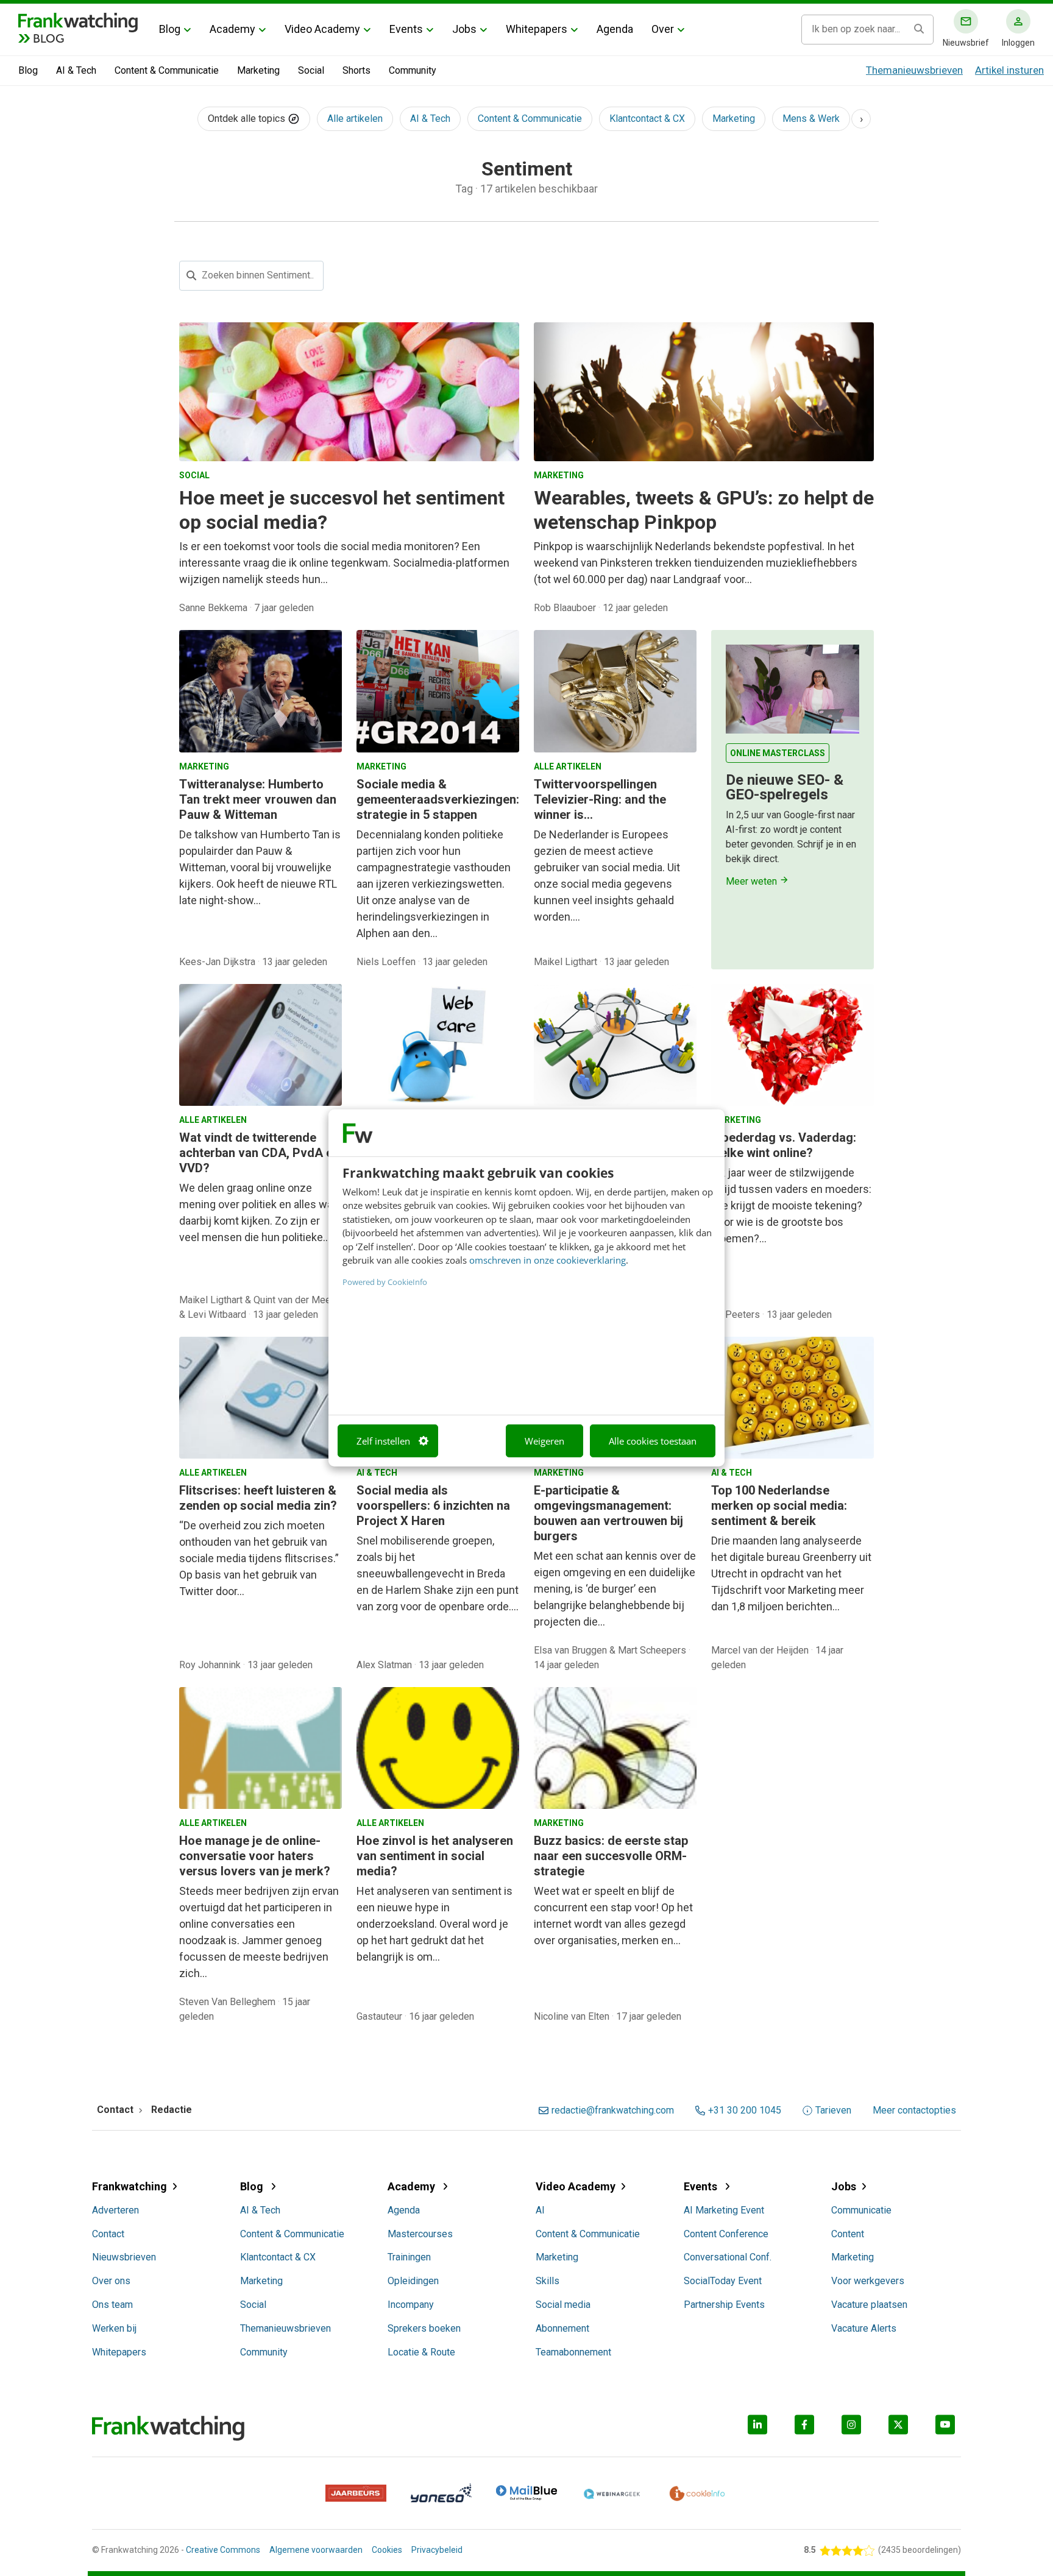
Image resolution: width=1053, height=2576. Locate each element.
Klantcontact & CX (647, 119)
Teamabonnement (573, 2352)
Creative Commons (223, 2550)
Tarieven (833, 2111)
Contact (108, 2234)
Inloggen (1018, 43)
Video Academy (322, 29)
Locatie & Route (421, 2352)
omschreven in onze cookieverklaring (548, 1260)
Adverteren (115, 2210)
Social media (563, 2305)
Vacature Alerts (864, 2328)
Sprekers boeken (424, 2328)
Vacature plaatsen (869, 2305)
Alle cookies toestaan (653, 1441)
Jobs (464, 29)
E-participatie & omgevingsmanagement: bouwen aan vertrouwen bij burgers (608, 1513)
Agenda (615, 29)
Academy (232, 29)
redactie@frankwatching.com (613, 2111)
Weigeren (544, 1441)
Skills (548, 2281)
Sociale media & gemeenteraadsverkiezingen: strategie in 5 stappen (438, 799)
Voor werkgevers (868, 2281)
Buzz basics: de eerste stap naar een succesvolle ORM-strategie (611, 1856)
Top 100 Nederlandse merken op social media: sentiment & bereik (779, 1506)
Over (663, 29)
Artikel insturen (1009, 70)
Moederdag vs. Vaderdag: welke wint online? (784, 1145)
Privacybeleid (437, 2550)
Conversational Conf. (728, 2257)
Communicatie (861, 2210)
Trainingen (409, 2257)
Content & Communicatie (167, 70)
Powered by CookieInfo (385, 1281)
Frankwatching (129, 2186)
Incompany (411, 2305)
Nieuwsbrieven (124, 2257)
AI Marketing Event (724, 2210)
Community (413, 70)
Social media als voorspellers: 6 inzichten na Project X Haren (433, 1506)
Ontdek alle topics (248, 119)
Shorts (356, 70)
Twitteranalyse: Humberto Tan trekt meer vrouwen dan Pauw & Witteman (258, 799)
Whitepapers (537, 29)
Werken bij (114, 2328)
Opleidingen (413, 2281)
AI (540, 2210)
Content (848, 2234)
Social (311, 70)
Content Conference (726, 2234)
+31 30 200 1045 (745, 2111)
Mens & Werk (811, 119)
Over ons (111, 2281)
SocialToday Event (723, 2281)
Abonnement (562, 2328)
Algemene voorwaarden (316, 2550)
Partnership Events (724, 2305)
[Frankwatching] (78, 21)
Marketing (258, 70)
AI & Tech (76, 70)
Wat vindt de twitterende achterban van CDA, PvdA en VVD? (259, 1153)
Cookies (387, 2550)
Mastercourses (420, 2234)
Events (406, 29)
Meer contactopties (914, 2111)
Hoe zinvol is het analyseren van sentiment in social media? (435, 1856)
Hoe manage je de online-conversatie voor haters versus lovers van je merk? (255, 1856)
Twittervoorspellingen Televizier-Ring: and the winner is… (600, 799)
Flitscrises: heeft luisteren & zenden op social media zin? (258, 1498)
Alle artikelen (355, 119)
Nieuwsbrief (966, 43)
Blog (170, 29)
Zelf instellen (383, 1441)
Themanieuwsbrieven (914, 70)
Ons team (112, 2305)
